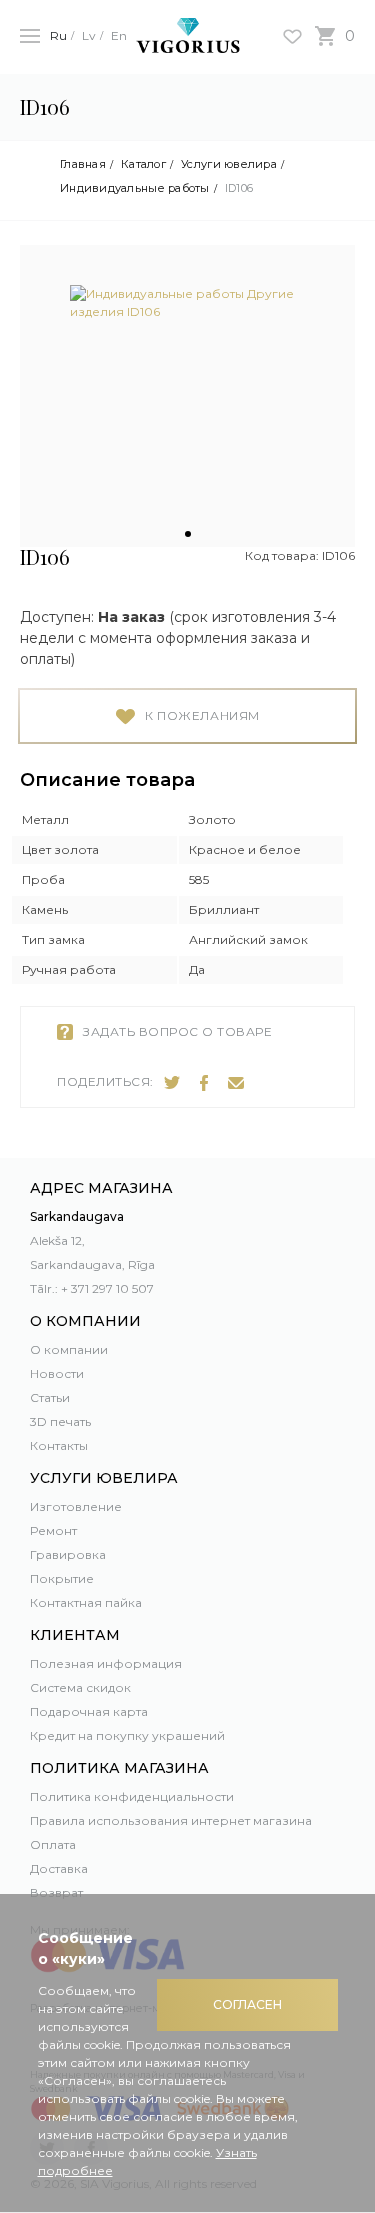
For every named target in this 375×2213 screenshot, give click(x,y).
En (119, 35)
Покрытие (62, 1578)
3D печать (60, 1421)
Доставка (59, 1868)
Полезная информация (106, 1663)
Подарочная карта (89, 1711)
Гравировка (68, 1554)
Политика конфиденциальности (132, 1796)
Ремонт (53, 1530)
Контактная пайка (86, 1602)
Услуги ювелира (229, 164)
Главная (83, 164)
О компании (69, 1349)
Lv (89, 35)
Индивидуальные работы (135, 188)
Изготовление (76, 1506)
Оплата (53, 1844)
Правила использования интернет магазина (171, 1820)
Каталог (143, 164)
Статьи (50, 1397)
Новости (57, 1373)
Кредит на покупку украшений (127, 1735)
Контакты (59, 1445)
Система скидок (80, 1687)
